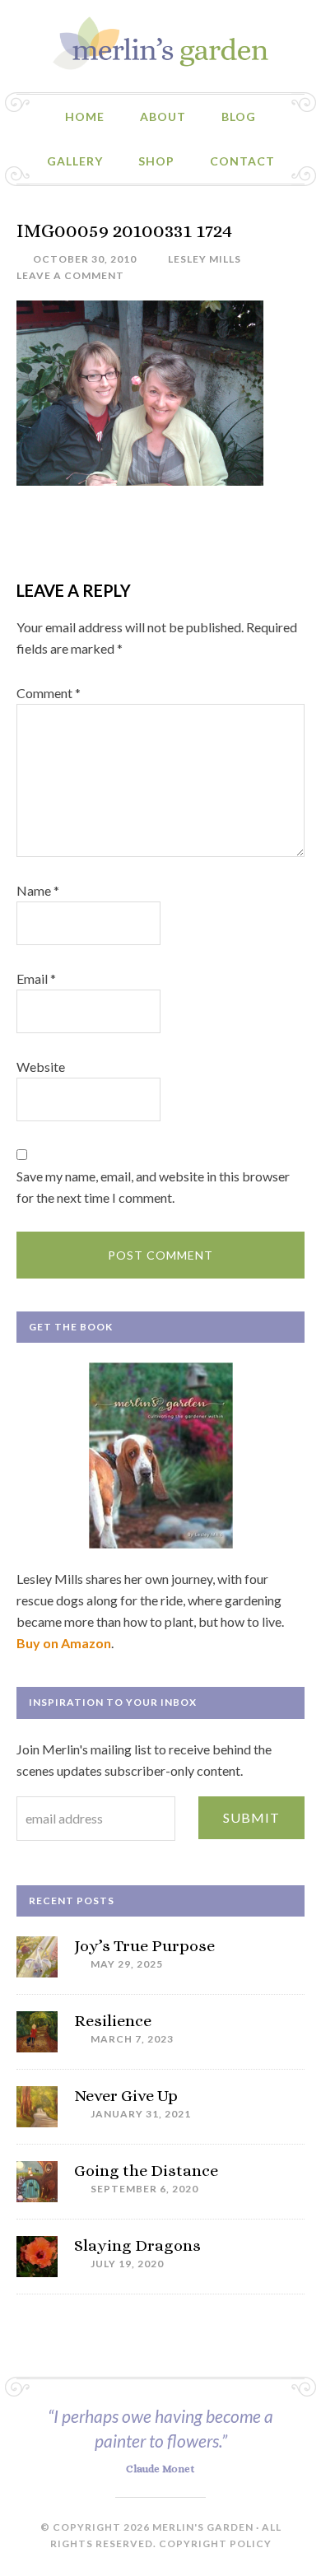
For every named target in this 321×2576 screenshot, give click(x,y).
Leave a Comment (70, 275)
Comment (49, 693)
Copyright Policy (215, 2543)
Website (41, 1067)
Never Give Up (126, 2096)
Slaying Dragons (137, 2245)
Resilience (113, 2021)
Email (36, 978)
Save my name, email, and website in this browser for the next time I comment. (153, 1187)
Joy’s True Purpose (144, 1946)
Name (38, 890)
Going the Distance (146, 2171)
